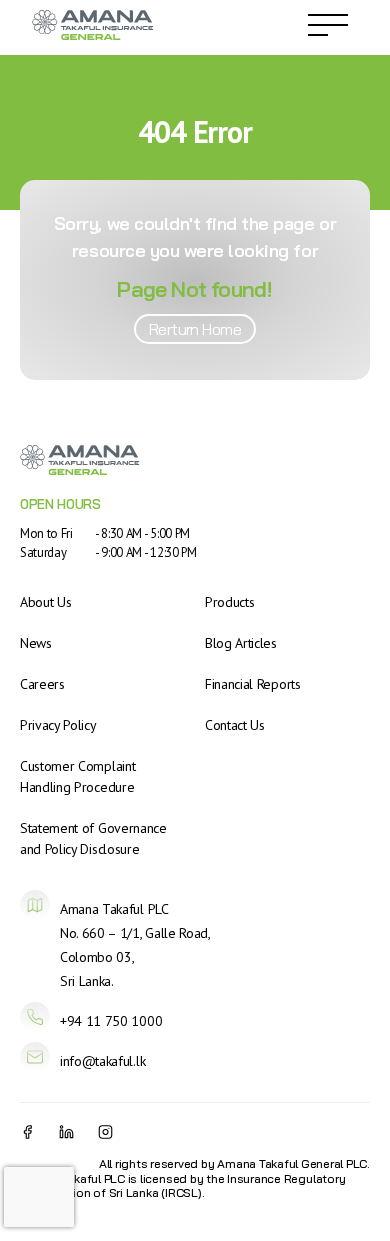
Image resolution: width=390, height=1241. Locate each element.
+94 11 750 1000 (111, 1021)
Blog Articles (241, 643)
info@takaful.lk (102, 1061)
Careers (42, 684)
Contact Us (235, 725)
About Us (45, 602)
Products (229, 602)
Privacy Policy (58, 725)
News (36, 643)
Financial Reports (253, 684)
